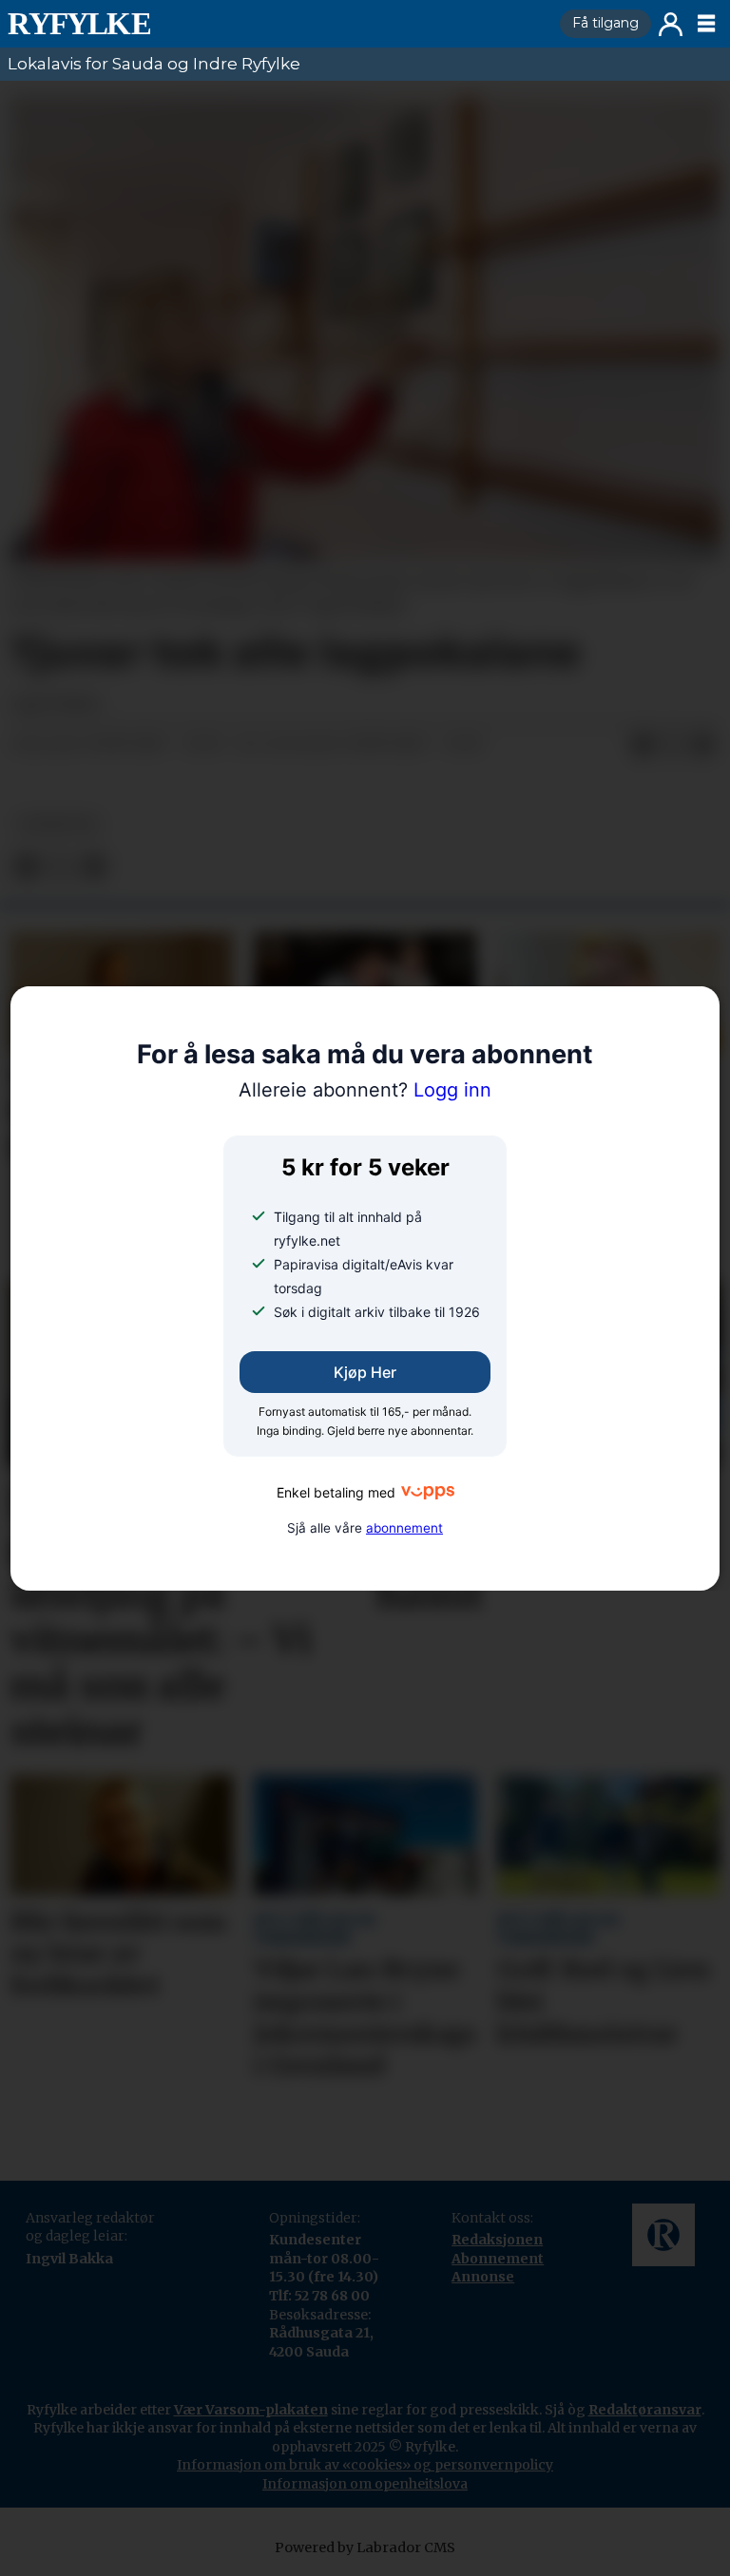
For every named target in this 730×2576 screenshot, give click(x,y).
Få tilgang (605, 23)
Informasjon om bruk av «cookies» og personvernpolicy (365, 2465)
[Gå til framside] (276, 24)
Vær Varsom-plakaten (251, 2410)
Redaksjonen (497, 2240)
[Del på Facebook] (643, 745)
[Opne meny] (706, 24)
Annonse (483, 2277)
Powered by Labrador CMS (365, 2547)
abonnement (404, 1528)
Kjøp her (365, 1372)
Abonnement (498, 2259)
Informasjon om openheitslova (365, 2484)
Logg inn (671, 24)
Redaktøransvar (645, 2410)
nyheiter (58, 824)
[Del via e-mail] (703, 745)
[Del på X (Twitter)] (673, 745)
